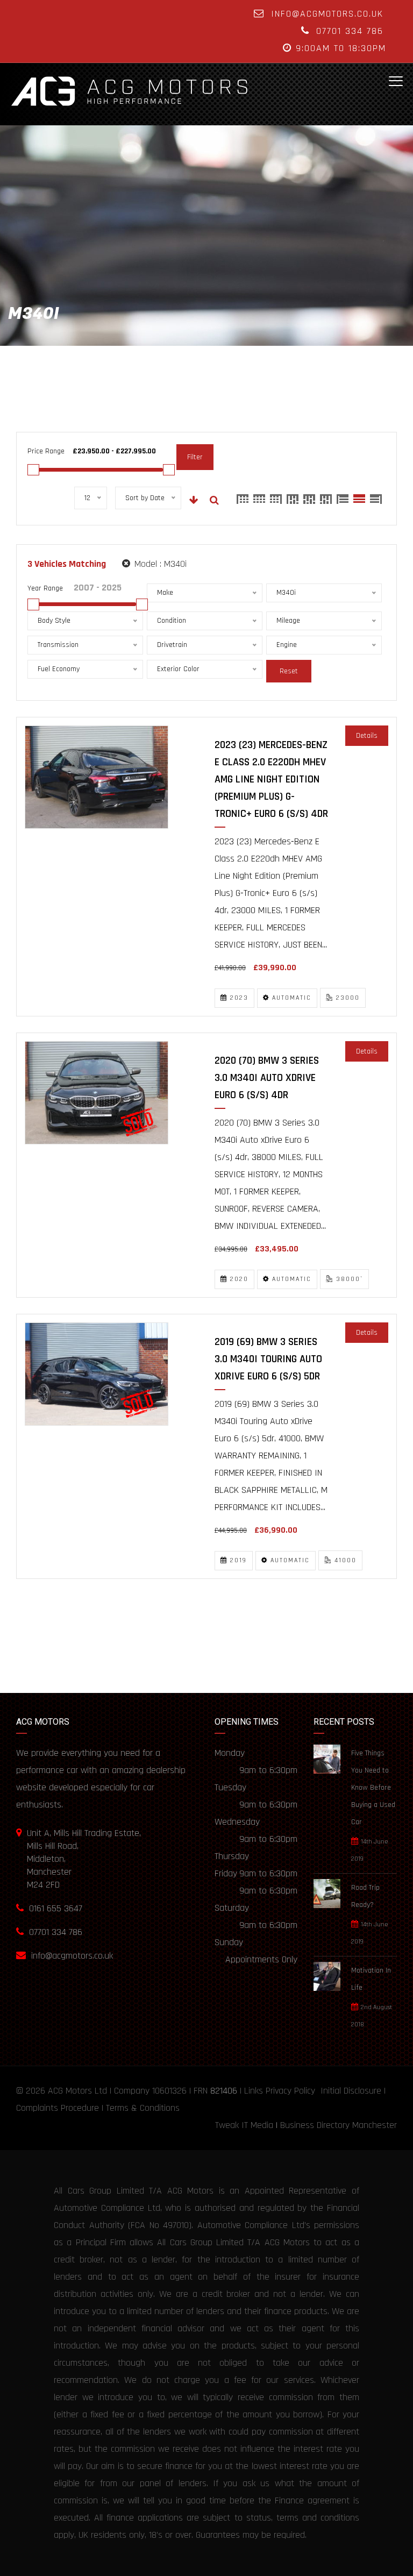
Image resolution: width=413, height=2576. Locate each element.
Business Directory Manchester (339, 2125)
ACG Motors (70, 2091)
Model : (159, 564)
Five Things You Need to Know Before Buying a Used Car (373, 1788)
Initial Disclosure (351, 2091)
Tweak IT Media (244, 2125)
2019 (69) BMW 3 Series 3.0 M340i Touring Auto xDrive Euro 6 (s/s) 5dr (268, 1359)
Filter (195, 457)
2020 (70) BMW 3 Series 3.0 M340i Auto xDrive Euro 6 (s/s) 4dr (267, 1078)
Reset (289, 671)
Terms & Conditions (143, 2108)
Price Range (46, 451)
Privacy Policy (290, 2091)
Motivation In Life (371, 1979)
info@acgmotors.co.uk (327, 14)
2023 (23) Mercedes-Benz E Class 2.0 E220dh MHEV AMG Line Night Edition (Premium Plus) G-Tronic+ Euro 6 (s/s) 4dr (271, 779)
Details (367, 736)
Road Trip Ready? (365, 1896)
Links (254, 2091)
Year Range (45, 588)
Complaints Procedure (58, 2108)
